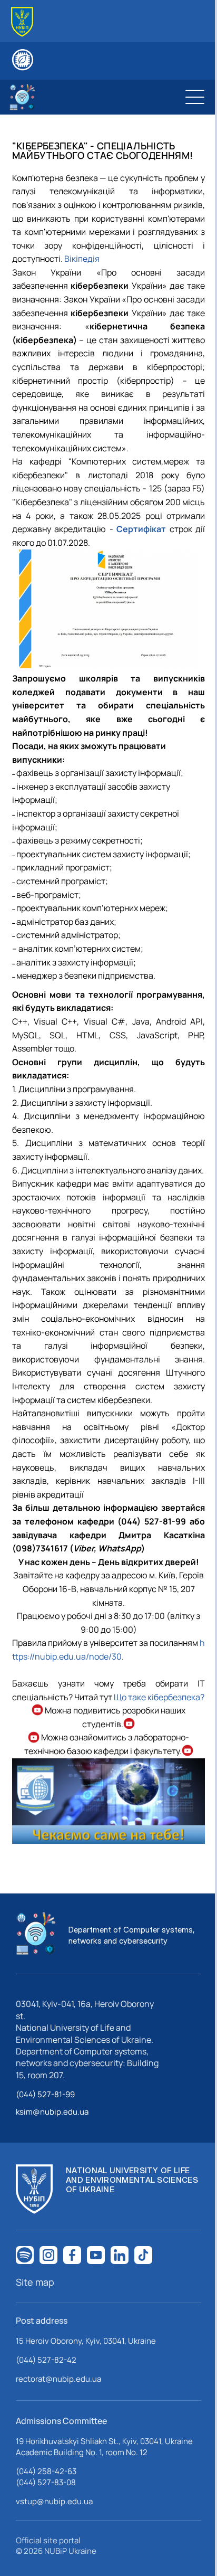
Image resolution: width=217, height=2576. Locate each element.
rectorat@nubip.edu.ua (58, 2379)
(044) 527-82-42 (46, 2360)
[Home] (22, 22)
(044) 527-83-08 (46, 2482)
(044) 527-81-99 (45, 2094)
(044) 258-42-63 (46, 2471)
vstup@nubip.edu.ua (54, 2501)
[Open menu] (195, 97)
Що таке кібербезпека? (159, 1697)
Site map (35, 2282)
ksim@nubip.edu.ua (52, 2112)
